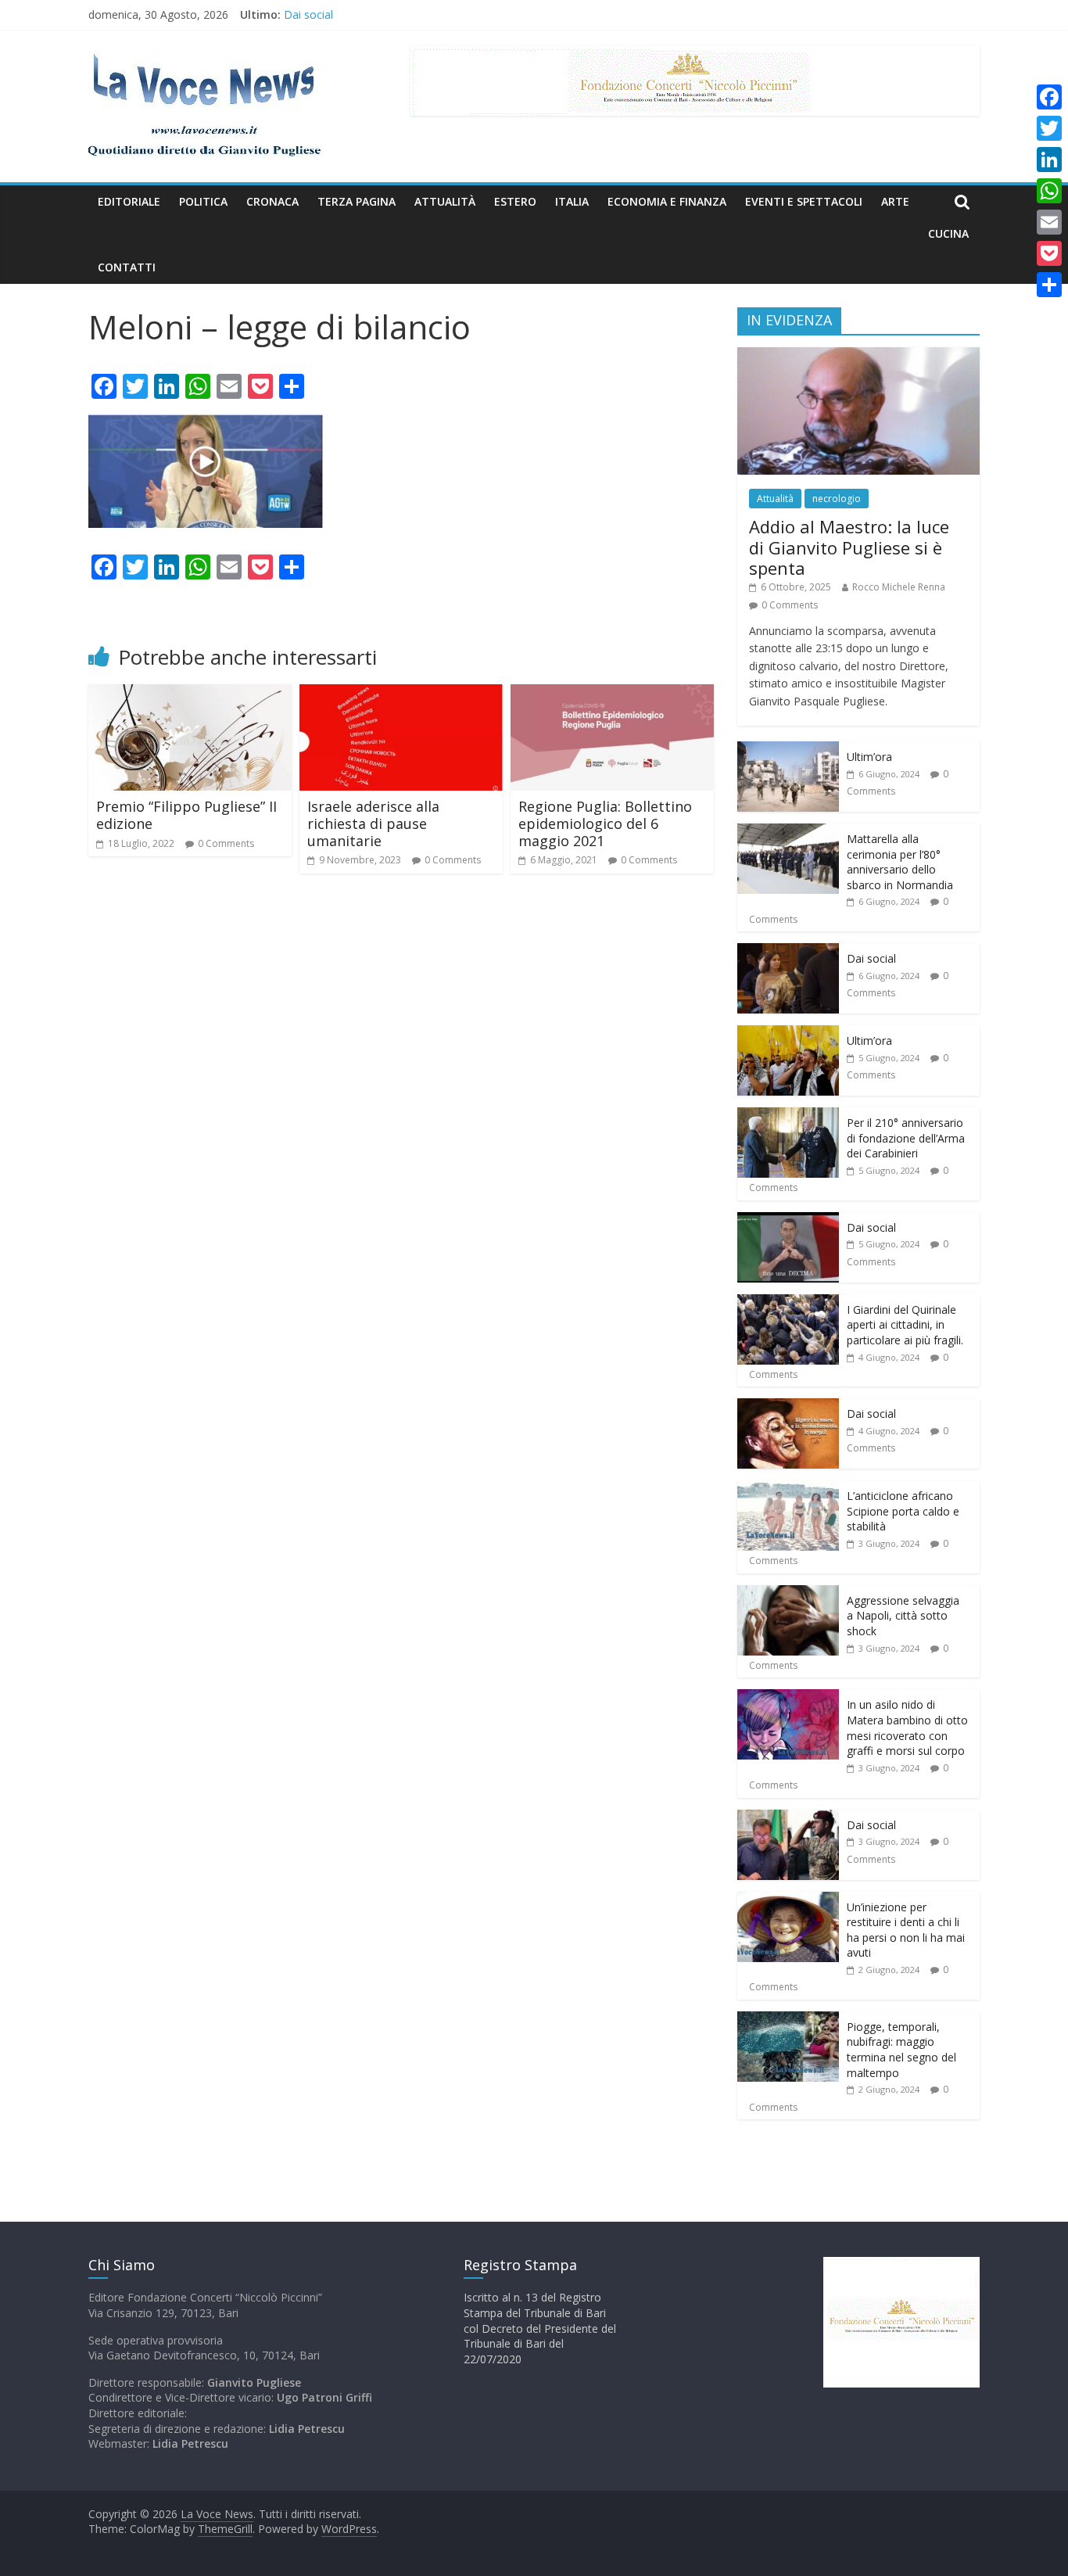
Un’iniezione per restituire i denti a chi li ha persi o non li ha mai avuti (906, 1930)
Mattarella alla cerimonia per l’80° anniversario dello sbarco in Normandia (900, 862)
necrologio (837, 499)
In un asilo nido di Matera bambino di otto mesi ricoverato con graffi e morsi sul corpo (907, 1727)
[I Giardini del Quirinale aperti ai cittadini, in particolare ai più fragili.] (788, 1302)
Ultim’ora (869, 757)
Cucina (948, 233)
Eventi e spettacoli (804, 201)
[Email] (1049, 222)
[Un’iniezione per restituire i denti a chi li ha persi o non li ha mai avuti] (788, 1900)
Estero (515, 201)
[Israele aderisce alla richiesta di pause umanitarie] (401, 694)
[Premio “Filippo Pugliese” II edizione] (190, 694)
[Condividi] (1049, 285)
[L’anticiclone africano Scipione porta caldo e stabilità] (788, 1489)
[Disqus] (401, 1108)
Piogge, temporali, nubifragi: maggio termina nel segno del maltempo (901, 2050)
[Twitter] (1049, 128)
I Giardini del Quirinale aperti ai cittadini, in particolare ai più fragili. (905, 1325)
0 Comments (226, 843)
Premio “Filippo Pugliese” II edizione (186, 815)
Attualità (445, 201)
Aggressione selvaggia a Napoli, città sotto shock (903, 1616)
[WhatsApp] (1049, 191)
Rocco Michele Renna (899, 587)
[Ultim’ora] (788, 750)
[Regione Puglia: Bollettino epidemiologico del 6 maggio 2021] (612, 694)
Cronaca (272, 201)
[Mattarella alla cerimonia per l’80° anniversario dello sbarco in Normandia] (788, 832)
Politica (203, 201)
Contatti (127, 267)
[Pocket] (1049, 253)
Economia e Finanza (667, 201)
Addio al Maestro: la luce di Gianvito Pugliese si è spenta (849, 547)
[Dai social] (788, 951)
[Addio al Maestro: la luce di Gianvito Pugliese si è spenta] (858, 355)
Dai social (308, 14)
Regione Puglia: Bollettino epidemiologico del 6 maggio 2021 (605, 823)
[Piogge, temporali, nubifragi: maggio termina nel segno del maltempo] (788, 2020)
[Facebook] (1049, 97)
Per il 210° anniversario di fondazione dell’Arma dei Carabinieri (906, 1138)
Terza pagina (357, 201)
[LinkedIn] (1049, 160)
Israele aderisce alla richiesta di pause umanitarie (373, 823)
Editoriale (129, 201)
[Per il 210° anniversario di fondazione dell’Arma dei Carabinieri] (788, 1116)
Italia (572, 201)
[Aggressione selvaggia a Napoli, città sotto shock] (788, 1593)
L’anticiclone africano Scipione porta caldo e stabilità (903, 1511)
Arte (895, 201)
